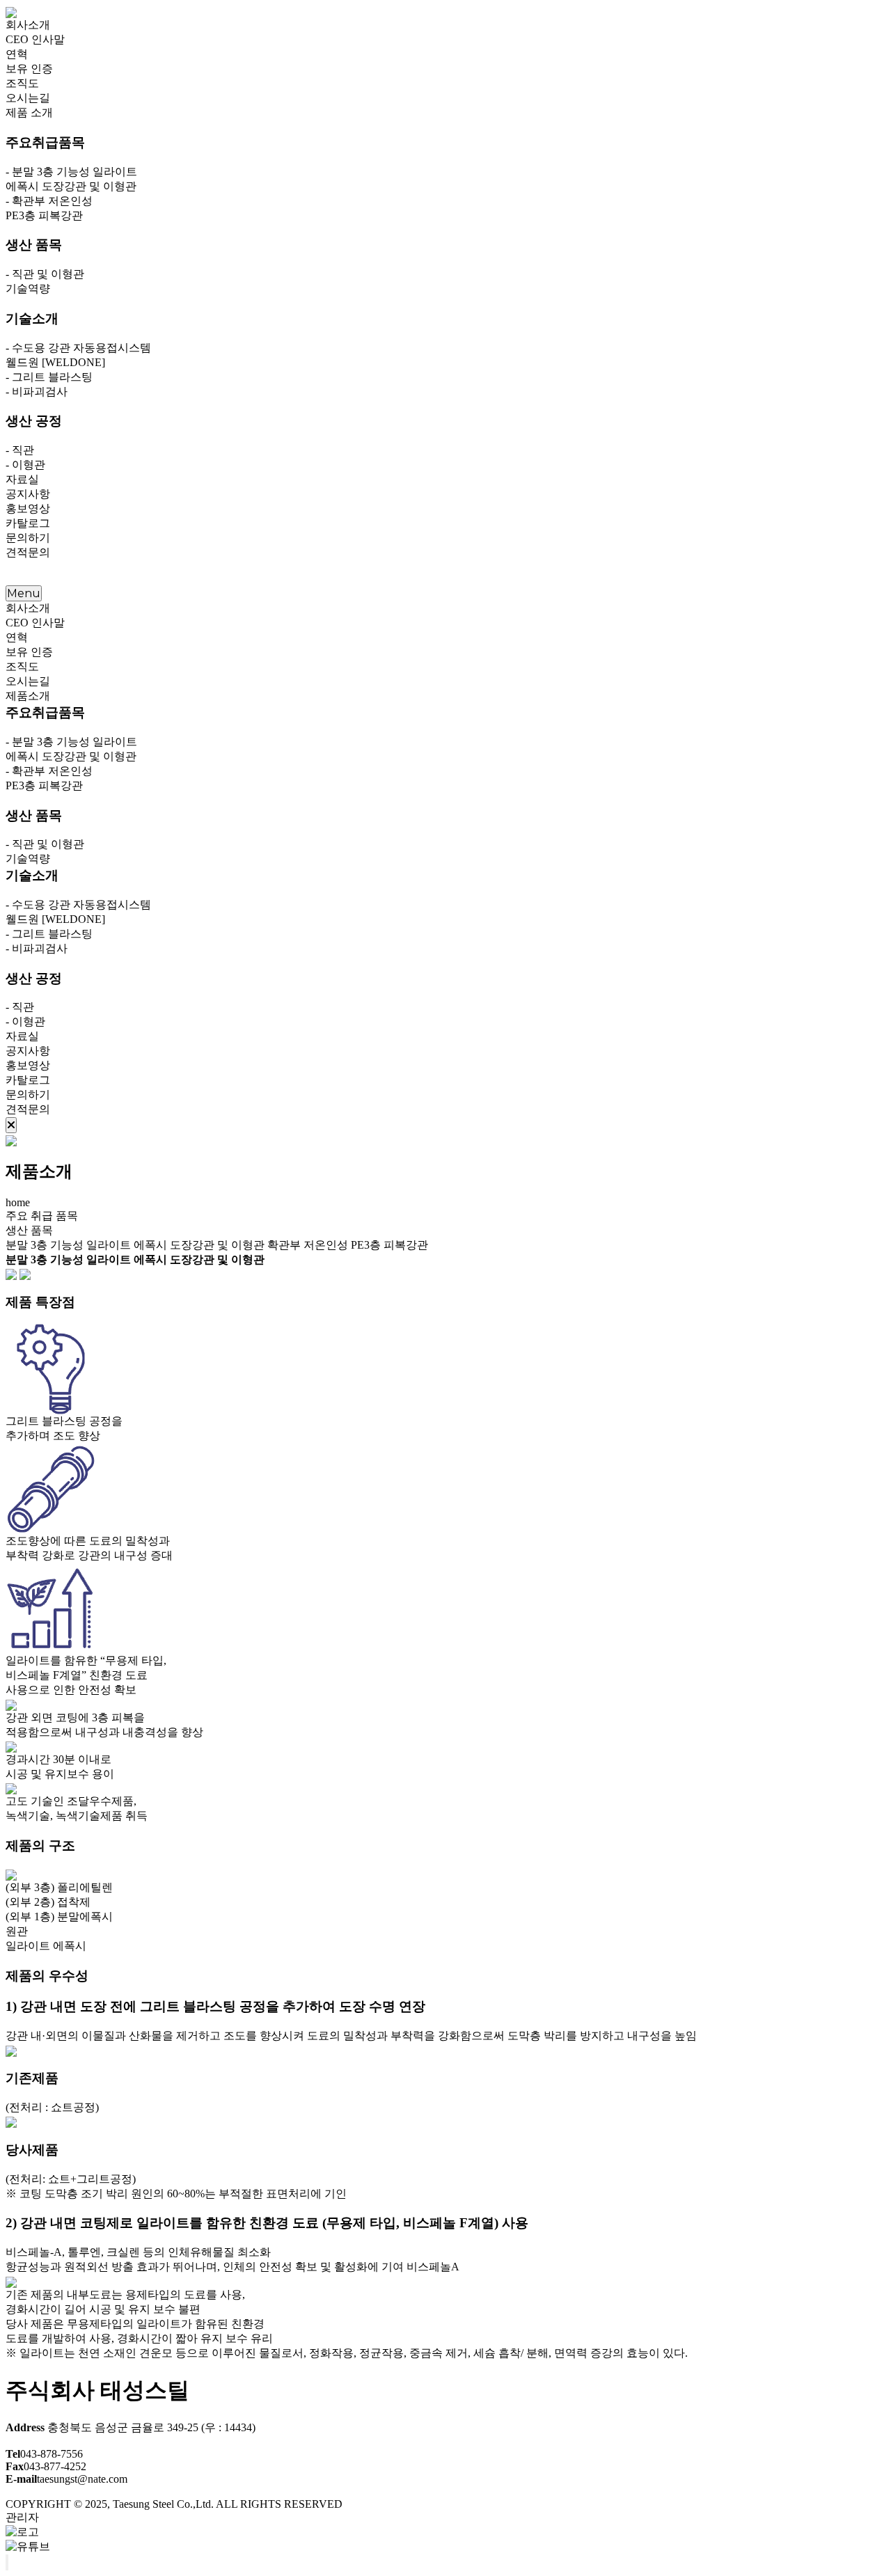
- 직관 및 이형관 (45, 274)
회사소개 (28, 25)
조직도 (22, 83)
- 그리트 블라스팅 (49, 377)
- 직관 (20, 450)
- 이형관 (25, 465)
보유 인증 (29, 69)
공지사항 (28, 494)
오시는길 (28, 98)
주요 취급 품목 (42, 1216)
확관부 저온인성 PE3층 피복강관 (348, 1245)
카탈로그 (28, 523)
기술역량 (28, 289)
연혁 (17, 54)
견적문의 (28, 552)
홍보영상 (28, 508)
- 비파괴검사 (37, 392)
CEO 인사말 (35, 39)
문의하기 (28, 538)
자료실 (22, 479)
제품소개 (28, 696)
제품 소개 (29, 112)
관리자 (22, 2517)
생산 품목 (29, 1230)
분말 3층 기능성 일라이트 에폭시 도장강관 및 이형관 (135, 1245)
